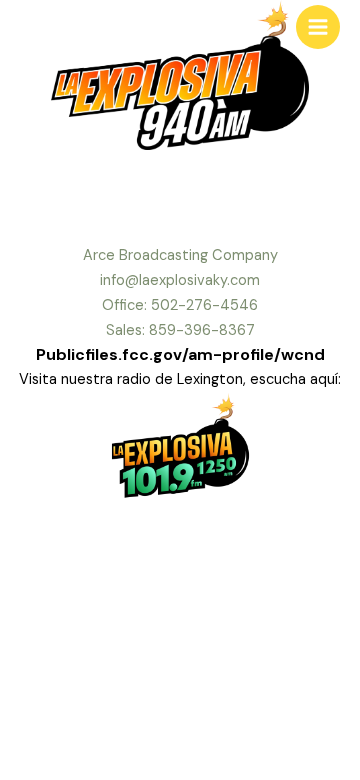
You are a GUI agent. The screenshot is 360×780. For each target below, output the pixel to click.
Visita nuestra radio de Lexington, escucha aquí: (180, 379)
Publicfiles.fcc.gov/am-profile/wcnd (180, 354)
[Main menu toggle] (318, 27)
